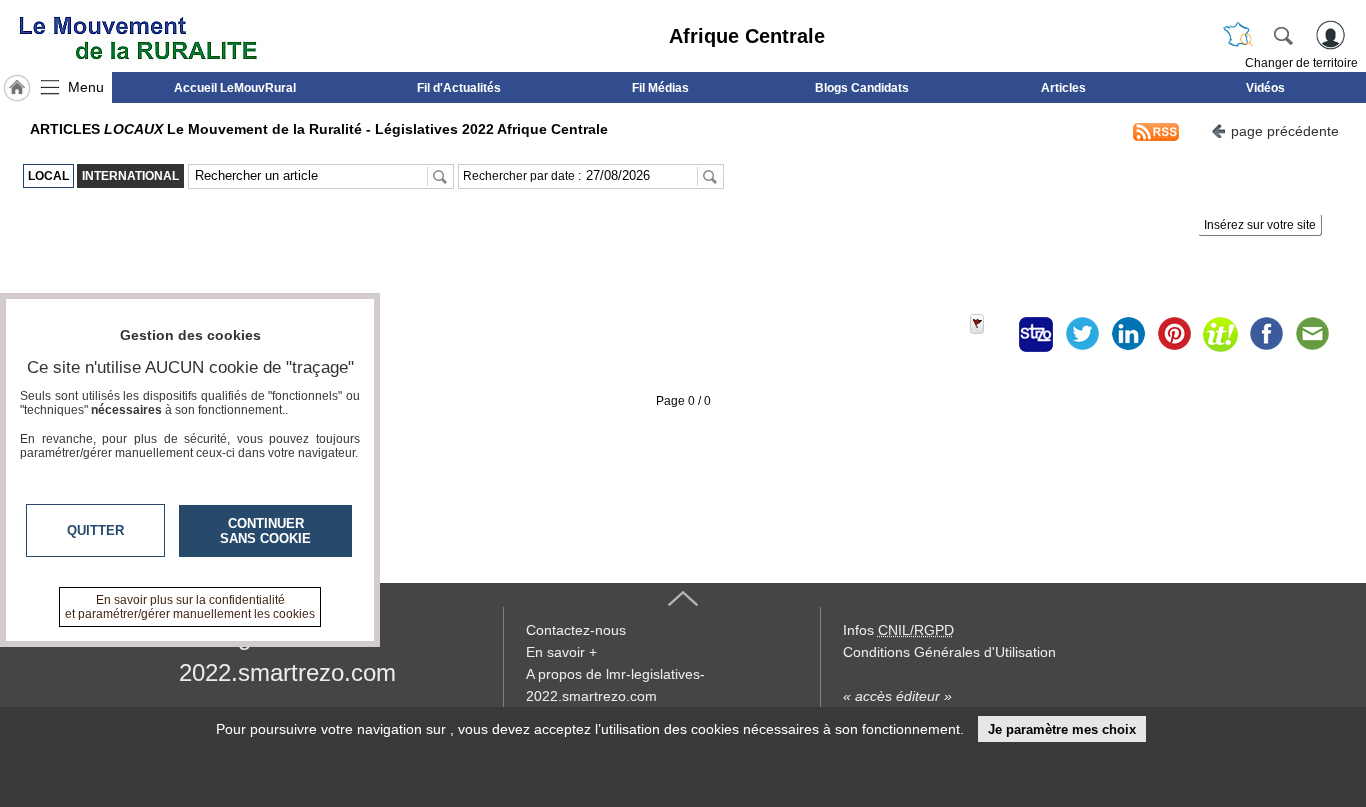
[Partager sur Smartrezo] (1036, 334)
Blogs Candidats (862, 88)
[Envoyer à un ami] (1312, 334)
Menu (86, 87)
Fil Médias (660, 88)
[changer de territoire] (1238, 35)
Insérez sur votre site (1260, 225)
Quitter (95, 530)
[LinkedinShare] (1128, 334)
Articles (1063, 88)
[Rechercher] (1283, 35)
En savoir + (561, 652)
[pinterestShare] (1174, 334)
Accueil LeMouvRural (235, 88)
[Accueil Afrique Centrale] (17, 88)
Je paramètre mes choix (1062, 729)
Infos (898, 630)
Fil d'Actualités (459, 88)
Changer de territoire (1301, 63)
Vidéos (1265, 88)
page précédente (1285, 131)
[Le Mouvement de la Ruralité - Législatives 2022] (138, 36)
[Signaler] (990, 334)
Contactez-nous (576, 630)
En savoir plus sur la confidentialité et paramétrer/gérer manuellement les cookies (190, 607)
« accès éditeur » (897, 696)
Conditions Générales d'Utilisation (949, 652)
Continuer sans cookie (265, 531)
